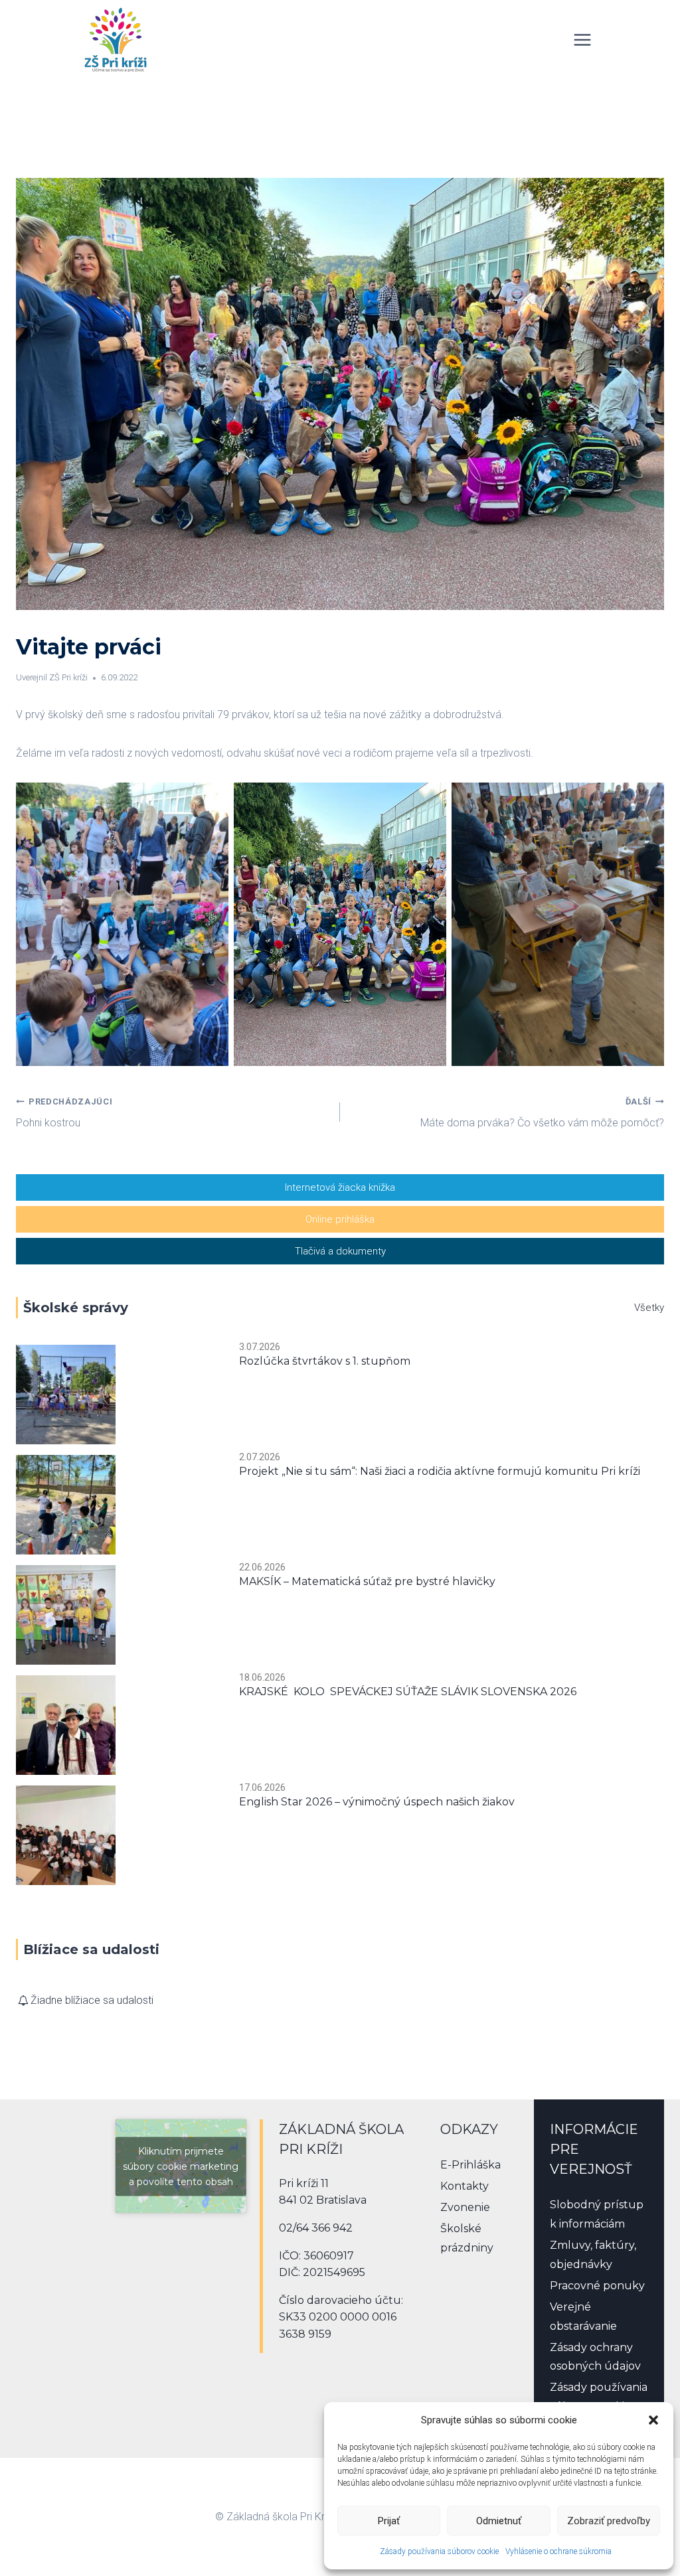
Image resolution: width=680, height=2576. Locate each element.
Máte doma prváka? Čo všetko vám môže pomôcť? (542, 1113)
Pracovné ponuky (597, 2286)
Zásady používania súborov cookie (439, 2551)
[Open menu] (582, 39)
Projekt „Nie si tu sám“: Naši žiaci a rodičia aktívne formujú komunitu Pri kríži (440, 1471)
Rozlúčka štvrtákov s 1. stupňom (325, 1361)
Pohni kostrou (64, 1113)
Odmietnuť (499, 2521)
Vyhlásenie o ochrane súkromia (558, 2551)
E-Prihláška (470, 2165)
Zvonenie (465, 2207)
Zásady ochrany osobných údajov (595, 2357)
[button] (653, 2420)
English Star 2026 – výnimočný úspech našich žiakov (377, 1802)
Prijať (389, 2521)
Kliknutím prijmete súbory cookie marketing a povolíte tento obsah (181, 2166)
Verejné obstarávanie (583, 2316)
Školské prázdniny (467, 2238)
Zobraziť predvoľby (609, 2521)
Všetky (649, 1308)
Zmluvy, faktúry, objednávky (593, 2255)
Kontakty (465, 2186)
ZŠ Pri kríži (68, 677)
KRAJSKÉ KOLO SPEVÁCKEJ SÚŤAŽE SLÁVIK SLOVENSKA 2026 (408, 1692)
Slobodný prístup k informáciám (597, 2214)
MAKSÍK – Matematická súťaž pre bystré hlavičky (367, 1581)
